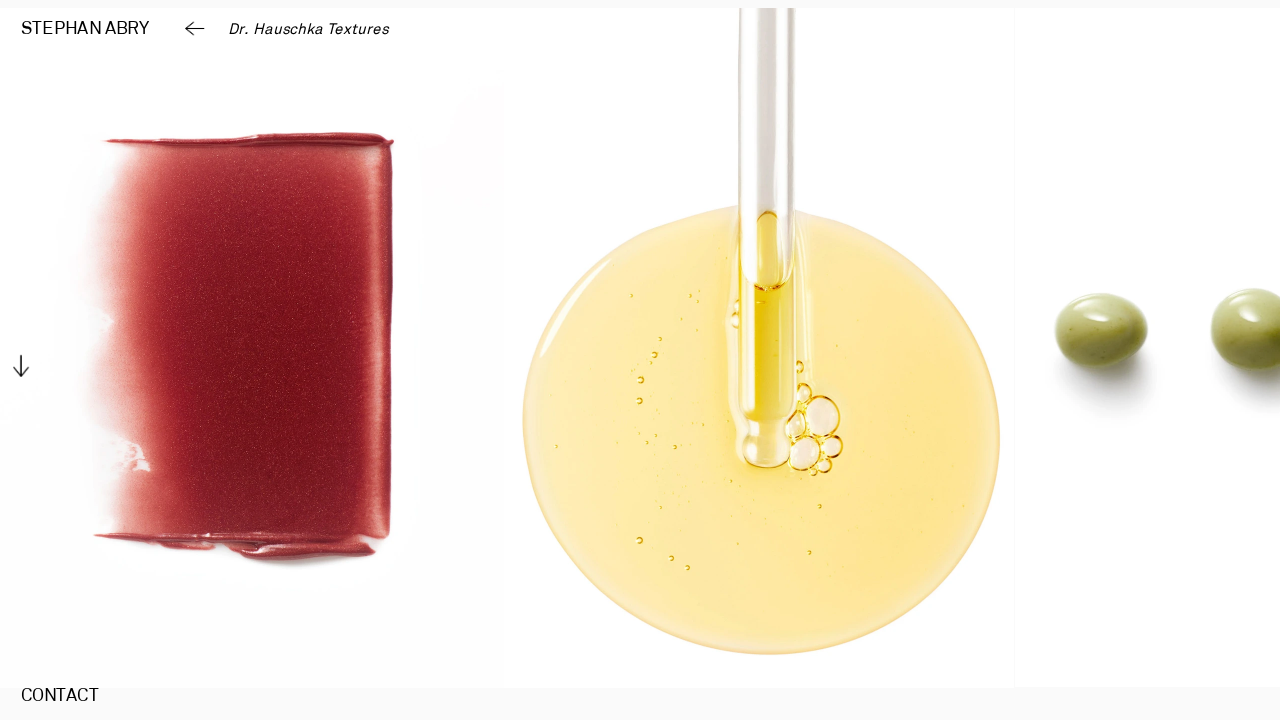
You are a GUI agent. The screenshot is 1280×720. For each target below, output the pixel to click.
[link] (85, 30)
